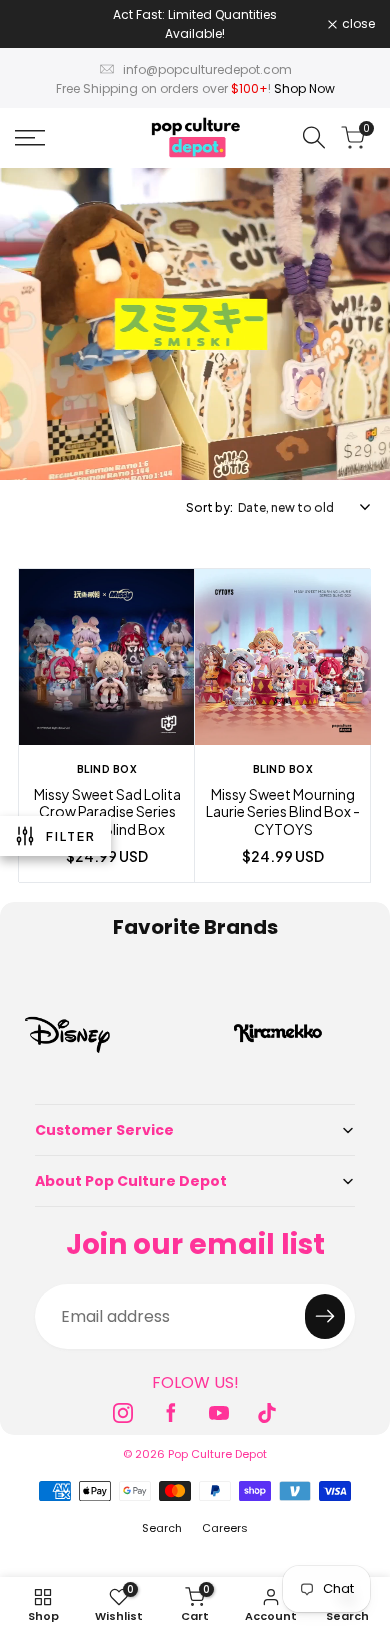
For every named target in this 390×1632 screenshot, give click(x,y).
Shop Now (304, 88)
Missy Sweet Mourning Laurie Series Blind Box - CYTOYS (283, 812)
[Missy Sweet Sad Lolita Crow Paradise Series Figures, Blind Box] (107, 659)
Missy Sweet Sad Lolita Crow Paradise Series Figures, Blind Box (107, 812)
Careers (225, 1528)
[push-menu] (30, 138)
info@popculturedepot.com (207, 69)
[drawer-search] (314, 137)
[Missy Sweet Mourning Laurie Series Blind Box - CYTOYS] (283, 659)
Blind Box (107, 769)
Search (162, 1528)
